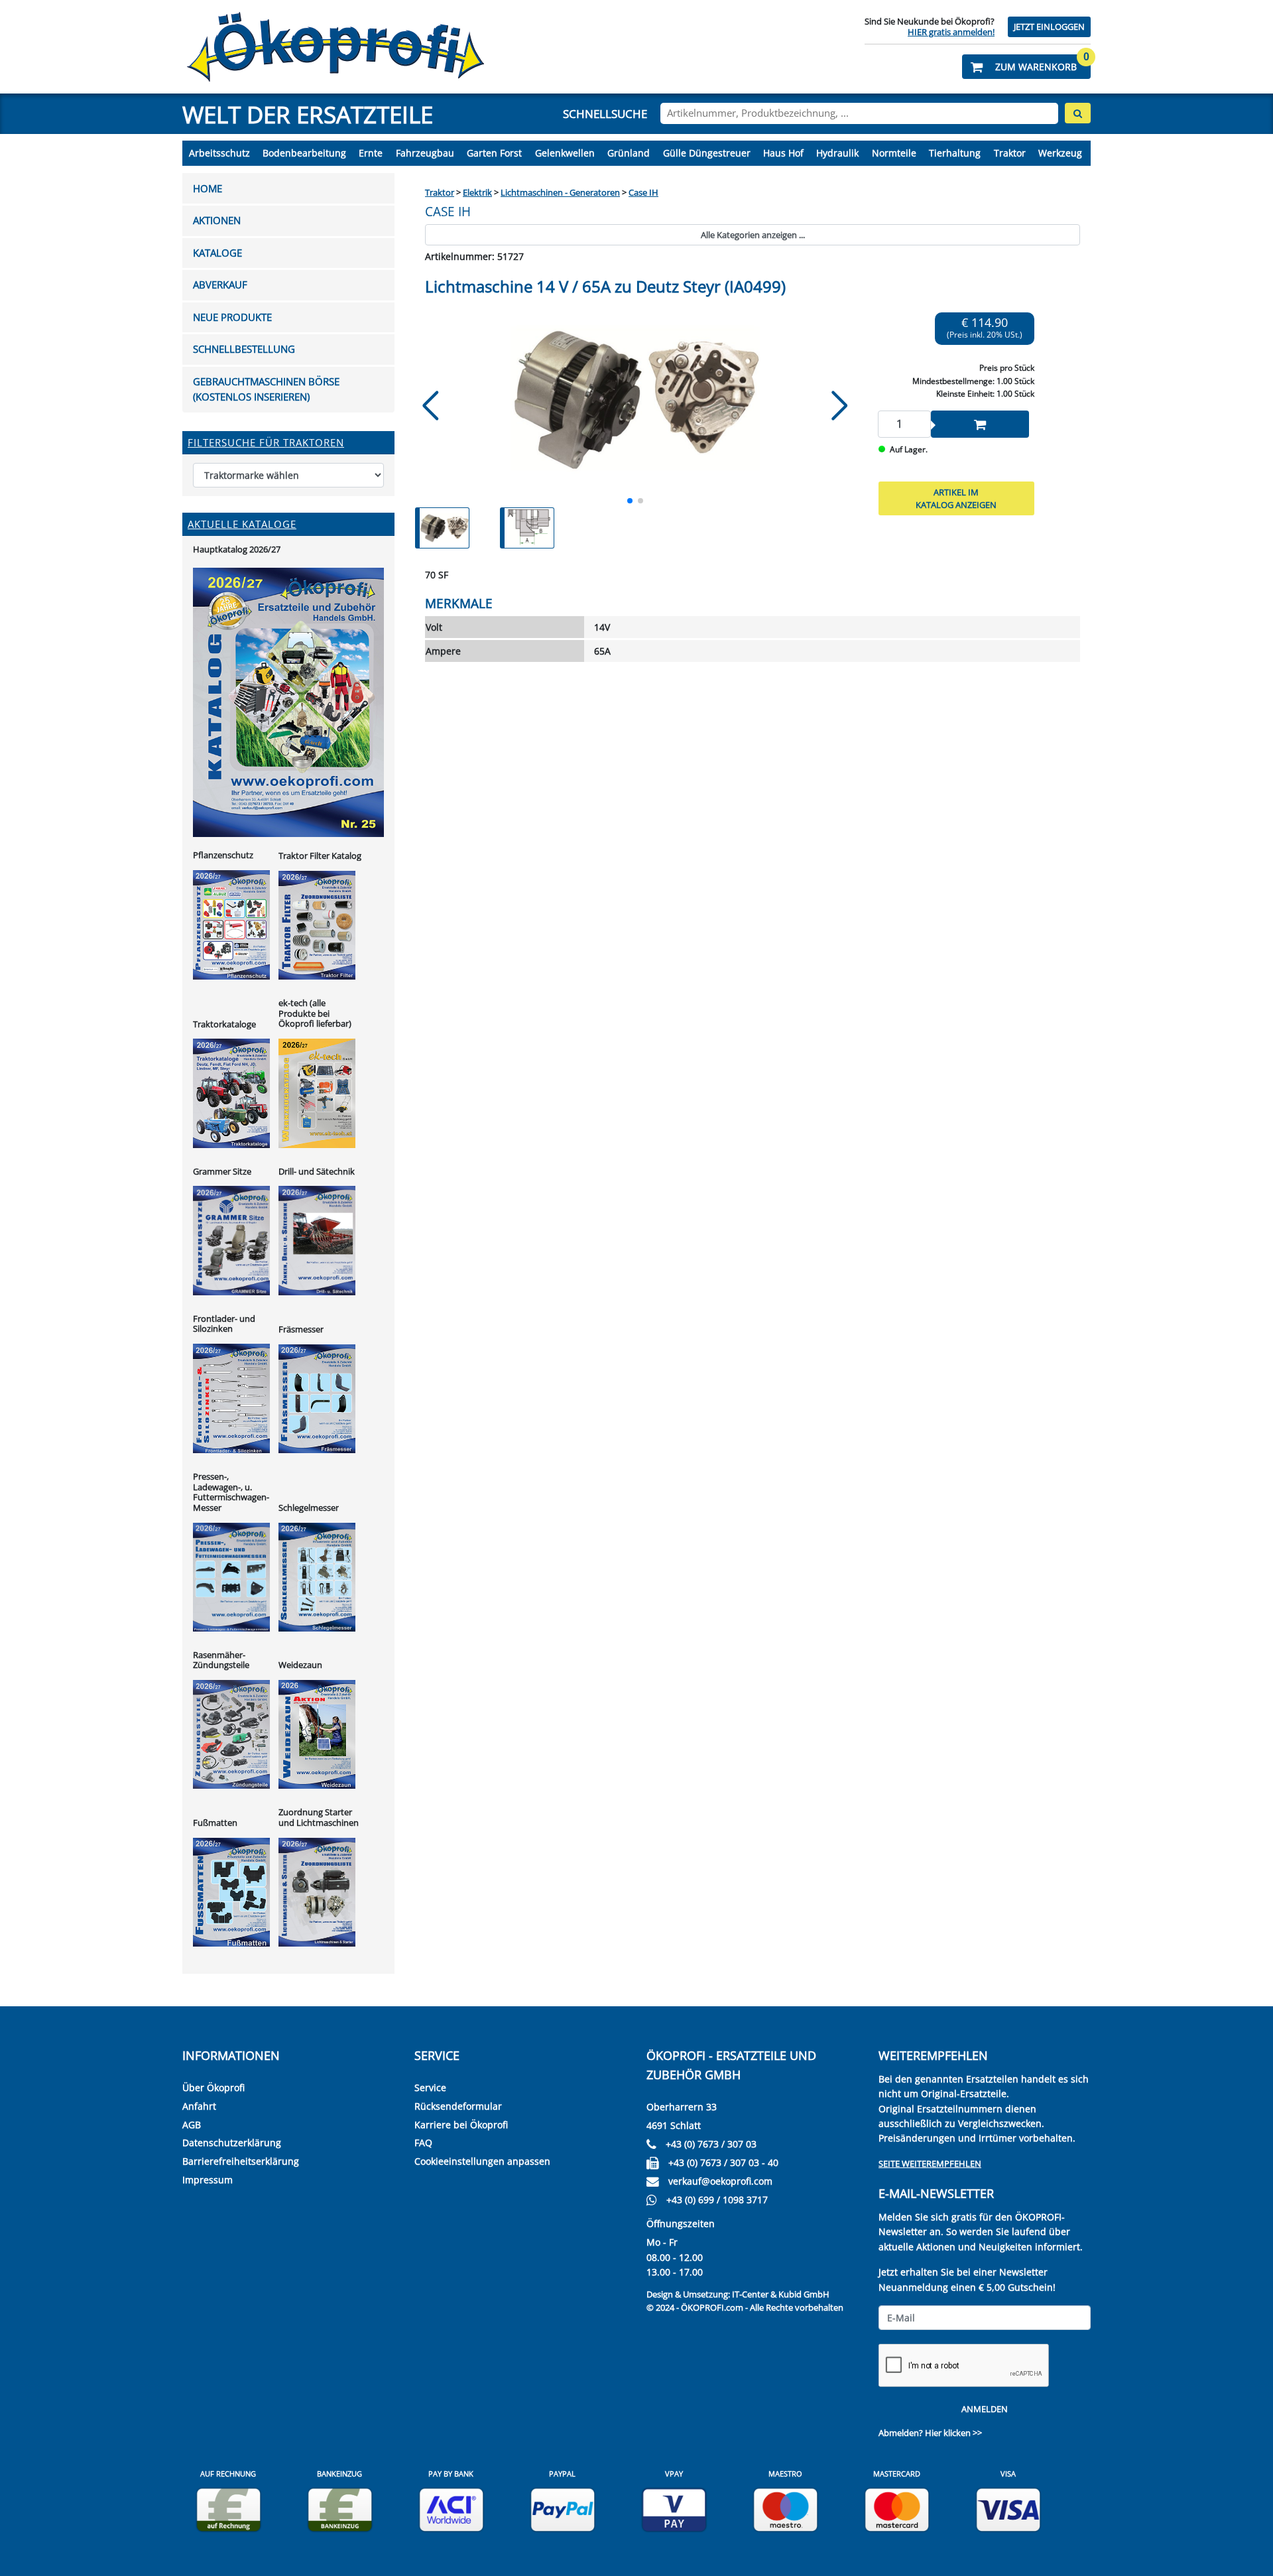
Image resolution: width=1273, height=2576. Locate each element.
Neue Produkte (232, 317)
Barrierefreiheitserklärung (241, 2161)
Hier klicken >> (953, 2433)
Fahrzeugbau (425, 153)
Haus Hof (783, 153)
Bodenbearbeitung (304, 153)
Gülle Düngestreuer (707, 153)
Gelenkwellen (565, 153)
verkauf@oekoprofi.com (720, 2181)
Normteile (894, 153)
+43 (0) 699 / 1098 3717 (717, 2200)
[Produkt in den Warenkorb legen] (980, 424)
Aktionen (217, 221)
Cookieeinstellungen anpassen (482, 2161)
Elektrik (477, 192)
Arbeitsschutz (219, 153)
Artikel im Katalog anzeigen (956, 499)
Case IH (643, 192)
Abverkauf (220, 285)
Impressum (208, 2180)
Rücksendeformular (458, 2106)
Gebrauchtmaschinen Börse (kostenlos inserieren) (266, 389)
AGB (192, 2125)
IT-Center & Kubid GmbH (781, 2294)
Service (430, 2088)
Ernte (371, 153)
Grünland (629, 153)
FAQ (423, 2143)
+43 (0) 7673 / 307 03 (711, 2144)
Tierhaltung (955, 153)
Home (208, 189)
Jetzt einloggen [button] (1049, 27)
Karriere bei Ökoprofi (461, 2125)
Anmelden (985, 2409)
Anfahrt (199, 2106)
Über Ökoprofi (213, 2088)
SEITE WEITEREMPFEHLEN (930, 2163)
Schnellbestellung (244, 349)
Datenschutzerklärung (232, 2143)
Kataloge (217, 253)
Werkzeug (1060, 153)
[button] (1026, 67)
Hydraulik (837, 153)
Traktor (1010, 153)
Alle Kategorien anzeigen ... (753, 235)
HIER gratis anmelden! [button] (951, 32)
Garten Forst (494, 153)
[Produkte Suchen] (1078, 113)
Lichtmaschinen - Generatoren (560, 192)
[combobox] (859, 113)
